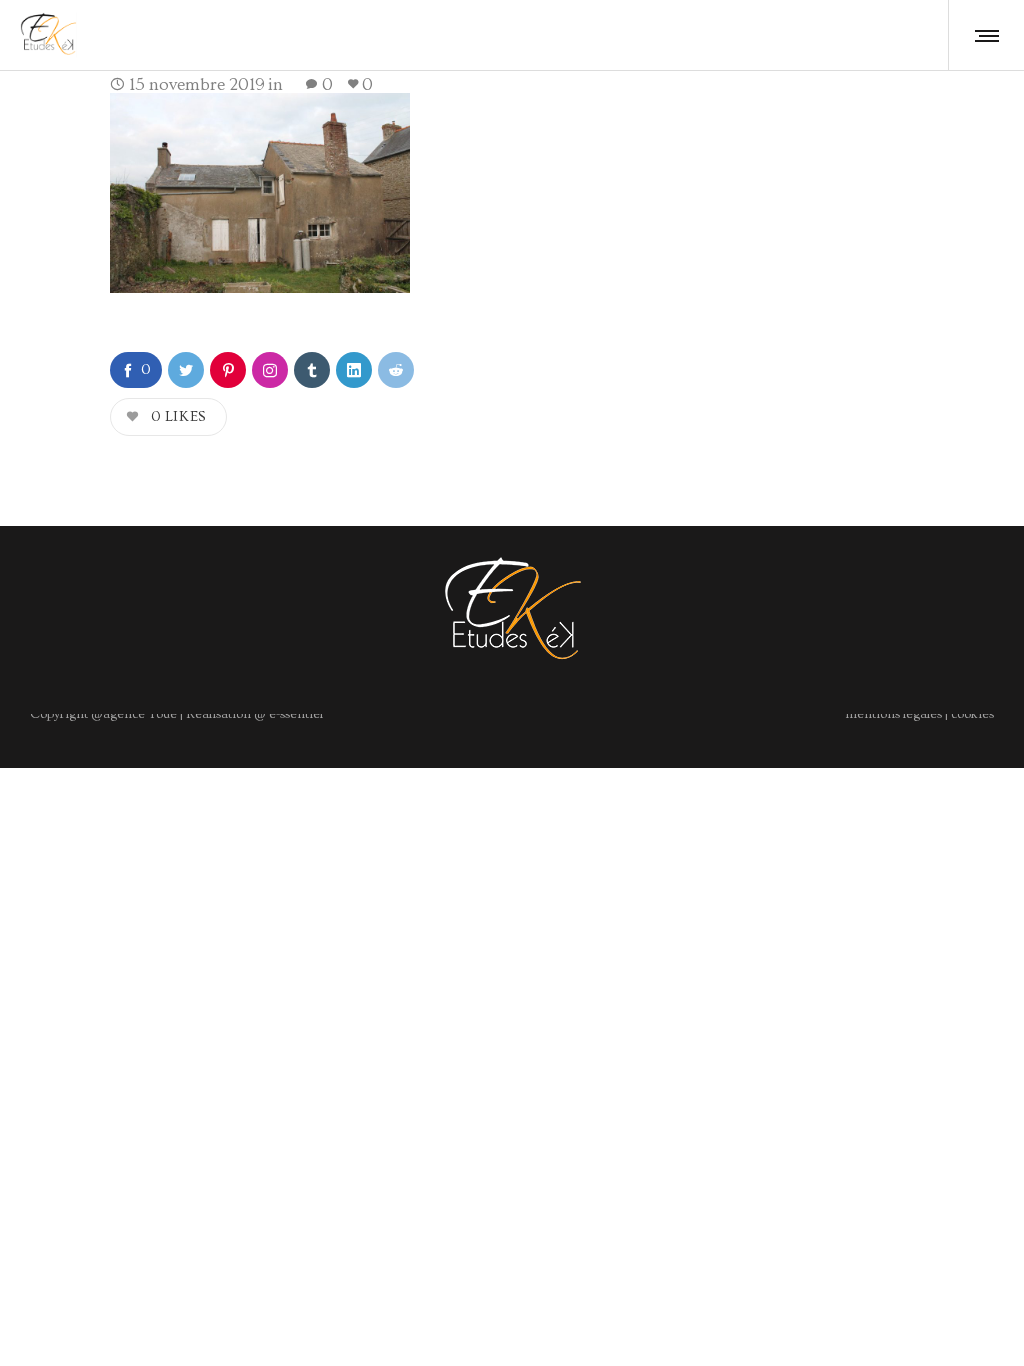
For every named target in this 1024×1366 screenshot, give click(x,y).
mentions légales (893, 714)
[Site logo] (48, 35)
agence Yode (140, 714)
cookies (972, 714)
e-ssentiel (294, 714)
